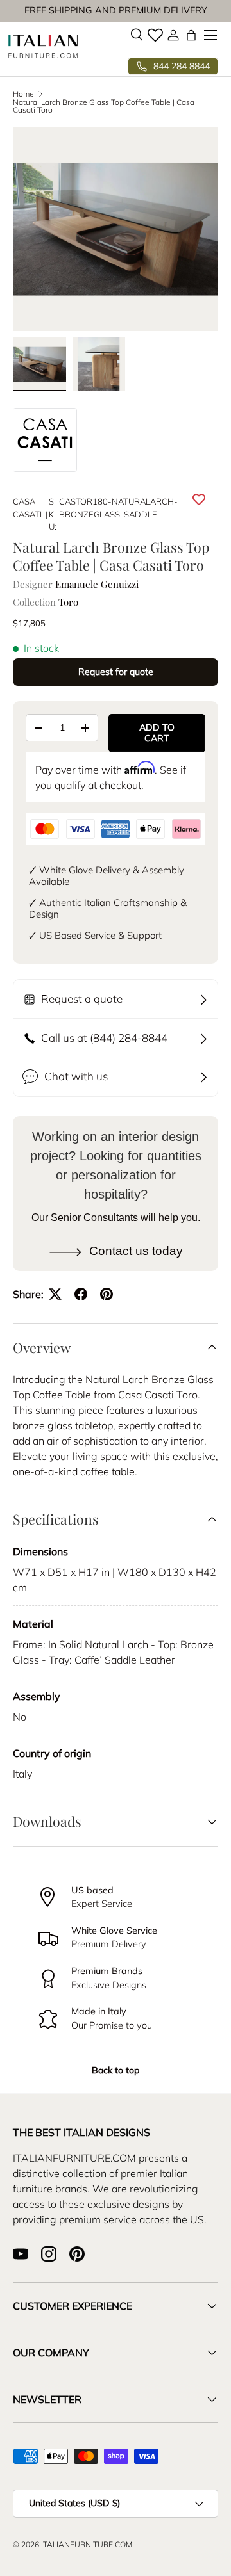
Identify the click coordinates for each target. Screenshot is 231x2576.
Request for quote (116, 672)
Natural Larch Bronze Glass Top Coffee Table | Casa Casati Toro (104, 106)
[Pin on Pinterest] (107, 1294)
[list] (116, 229)
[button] (191, 35)
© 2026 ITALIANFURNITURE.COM (73, 2544)
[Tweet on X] (55, 1294)
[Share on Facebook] (81, 1294)
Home (23, 94)
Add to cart (157, 733)
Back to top (116, 2070)
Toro (68, 602)
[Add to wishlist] (199, 499)
